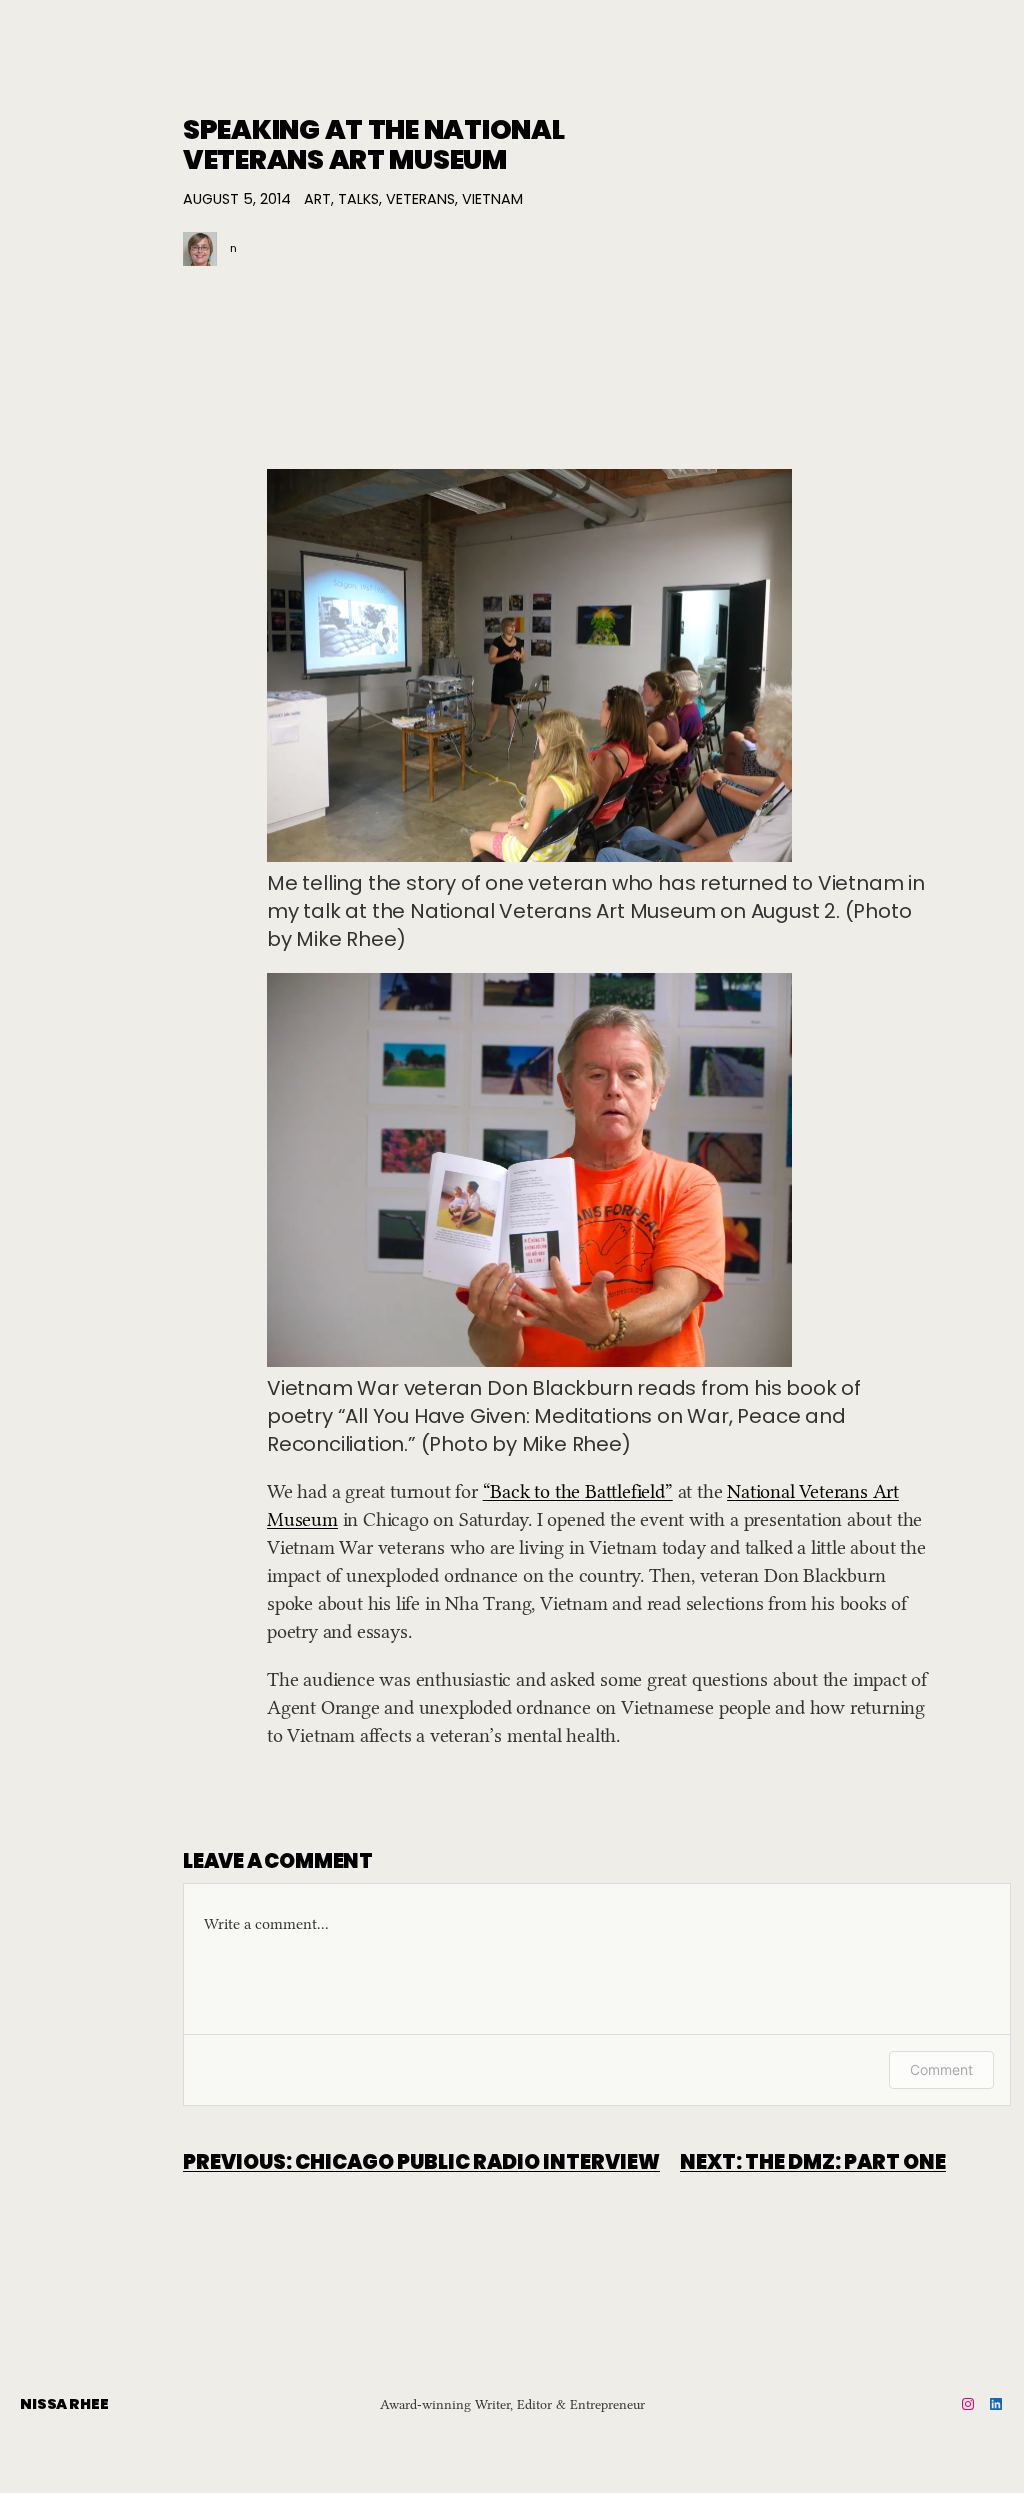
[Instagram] (968, 2404)
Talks (358, 199)
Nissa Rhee (64, 2404)
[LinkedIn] (996, 2404)
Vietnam (492, 199)
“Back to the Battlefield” (578, 1491)
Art (317, 199)
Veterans (420, 199)
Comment (941, 2069)
